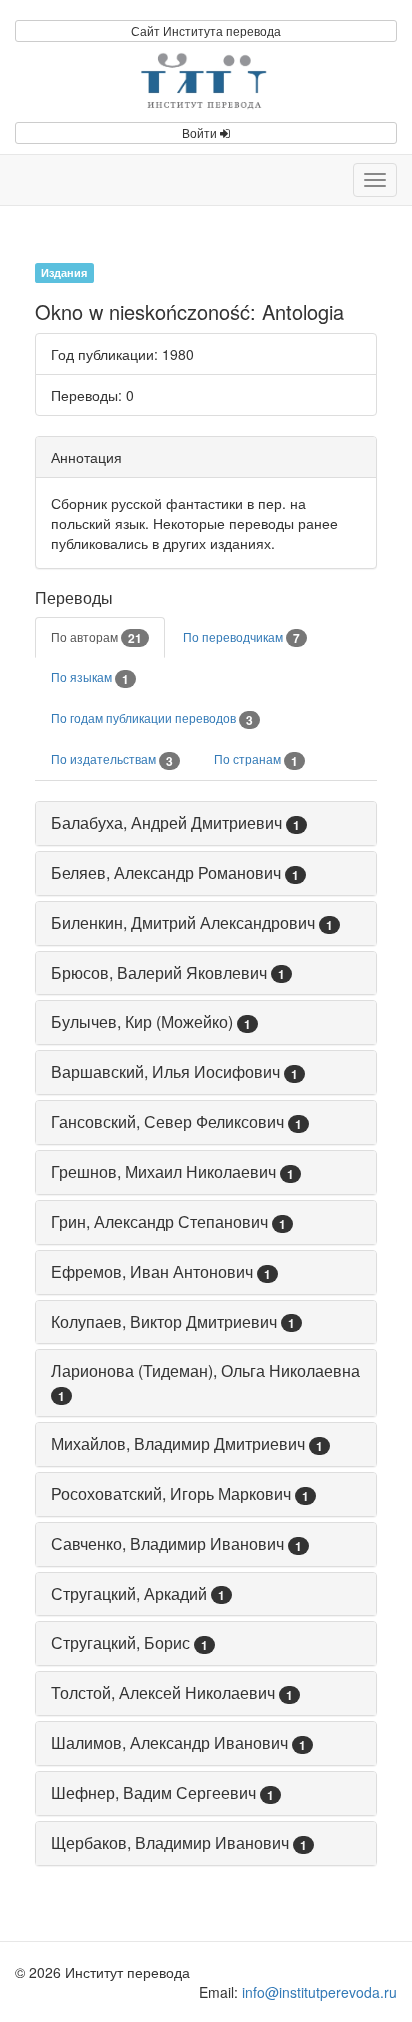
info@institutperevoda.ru (319, 1992)
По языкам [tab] (90, 678)
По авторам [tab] (96, 638)
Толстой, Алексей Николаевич (163, 1692)
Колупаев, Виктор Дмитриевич (164, 1321)
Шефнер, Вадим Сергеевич (153, 1792)
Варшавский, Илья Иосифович (165, 1071)
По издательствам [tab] (112, 760)
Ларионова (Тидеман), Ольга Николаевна (205, 1370)
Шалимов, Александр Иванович (169, 1742)
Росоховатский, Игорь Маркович (171, 1493)
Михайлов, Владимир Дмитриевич (178, 1443)
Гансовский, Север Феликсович (167, 1121)
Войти (201, 132)
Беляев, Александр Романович (166, 872)
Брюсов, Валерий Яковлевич (159, 972)
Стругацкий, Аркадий (129, 1593)
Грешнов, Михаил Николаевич (163, 1171)
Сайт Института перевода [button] (206, 30)
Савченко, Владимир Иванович (167, 1543)
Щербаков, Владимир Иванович (170, 1842)
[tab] (206, 823)
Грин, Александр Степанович (159, 1221)
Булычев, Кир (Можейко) (142, 1021)
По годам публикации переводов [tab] (152, 719)
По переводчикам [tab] (241, 638)
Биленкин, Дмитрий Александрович (183, 922)
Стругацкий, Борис (120, 1642)
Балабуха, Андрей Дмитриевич (166, 822)
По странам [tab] (256, 760)
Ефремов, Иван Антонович (152, 1271)
